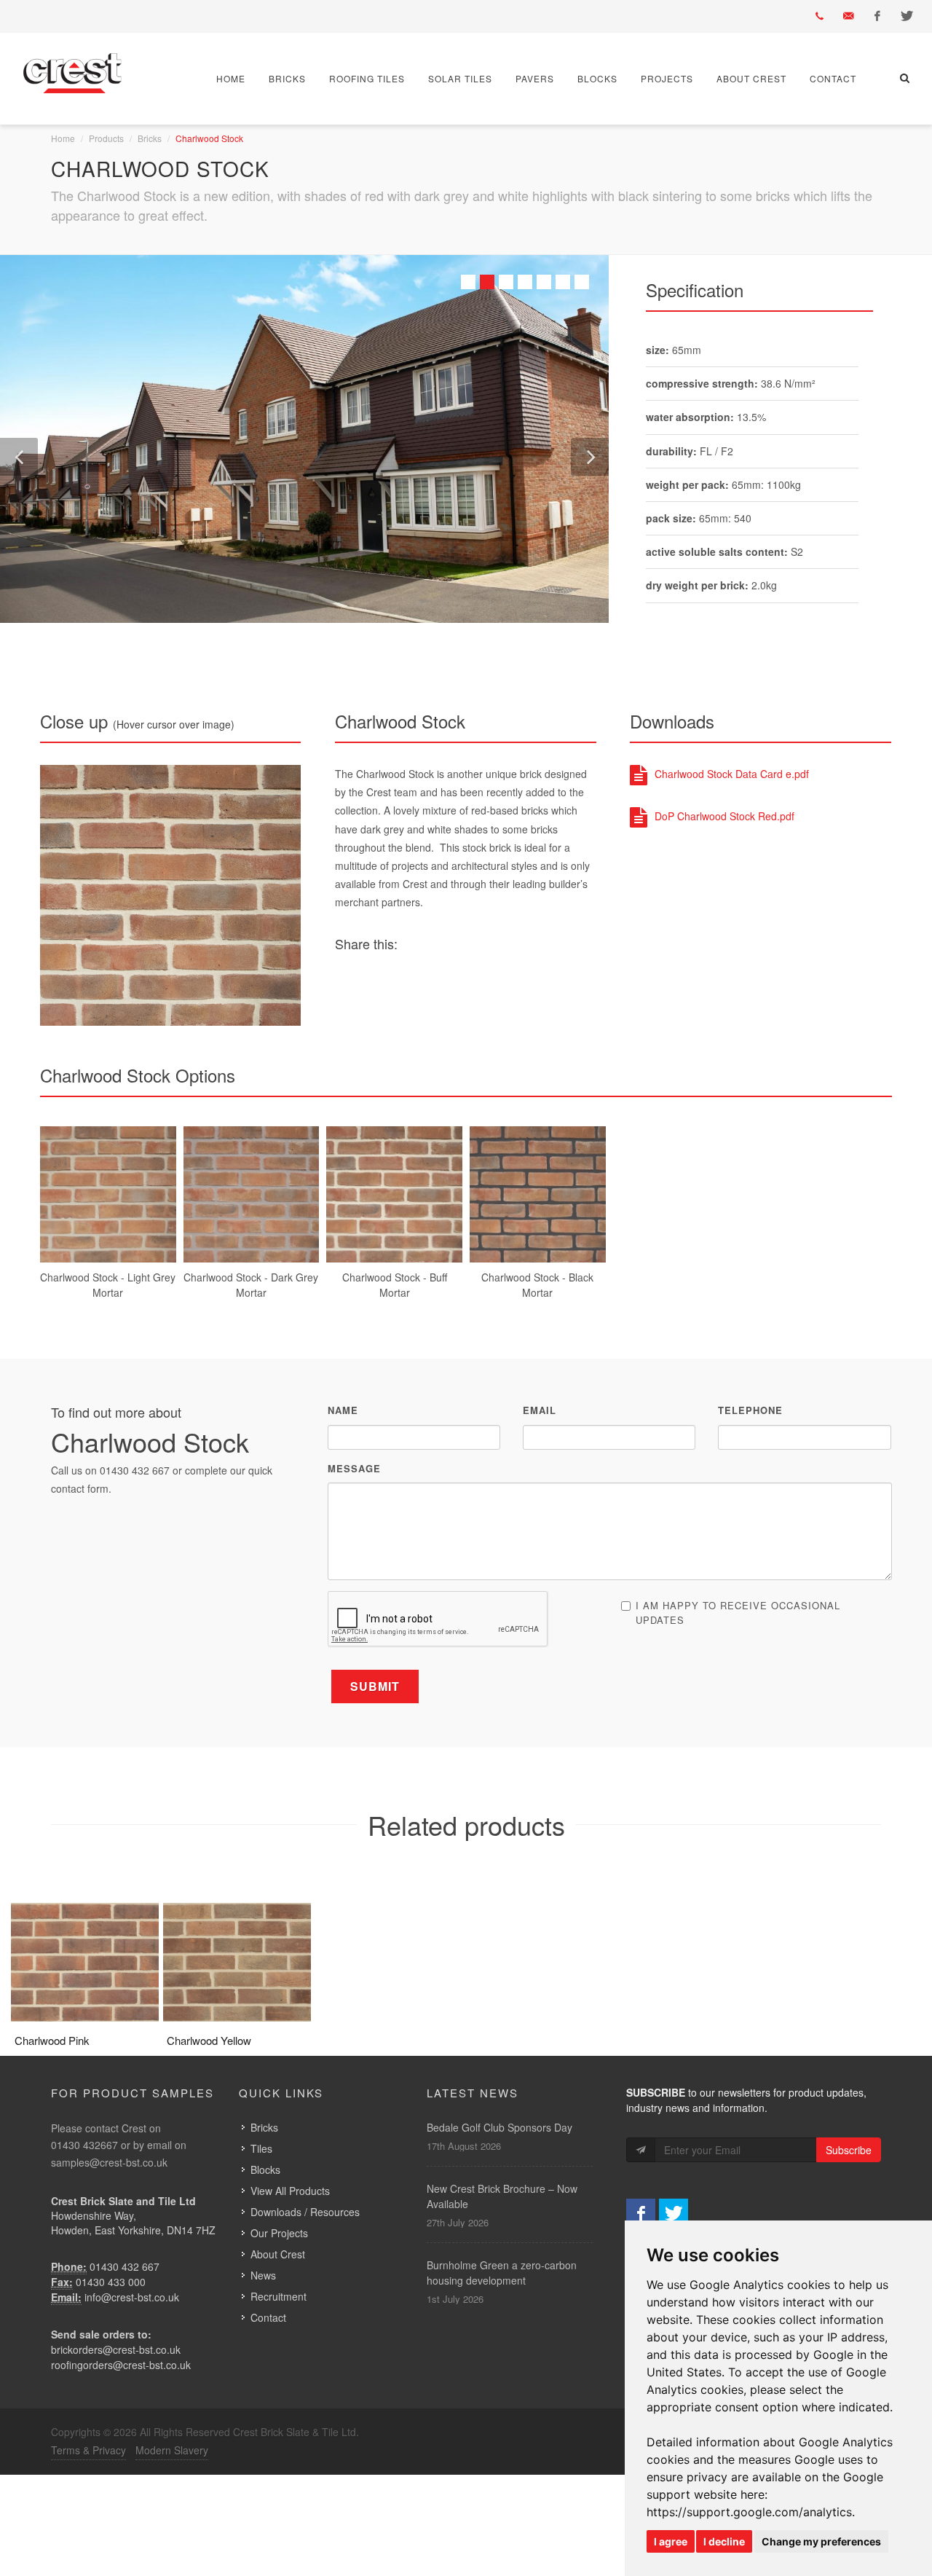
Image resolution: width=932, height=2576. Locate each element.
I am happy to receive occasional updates (738, 1613)
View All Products (290, 2191)
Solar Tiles (460, 78)
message (354, 1468)
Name (343, 1410)
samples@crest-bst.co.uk (109, 2162)
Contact (833, 78)
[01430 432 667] (819, 16)
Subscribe (849, 2150)
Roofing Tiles (367, 78)
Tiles (261, 2148)
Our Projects (279, 2233)
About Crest (751, 78)
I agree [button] (671, 2541)
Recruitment (279, 2296)
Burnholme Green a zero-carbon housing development (502, 2273)
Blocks (597, 78)
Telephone (750, 1410)
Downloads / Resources (305, 2212)
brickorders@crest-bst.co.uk (116, 2349)
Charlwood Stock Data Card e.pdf (732, 774)
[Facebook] (877, 16)
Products (106, 138)
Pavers (535, 78)
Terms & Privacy (88, 2450)
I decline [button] (724, 2541)
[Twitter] (907, 16)
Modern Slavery (172, 2450)
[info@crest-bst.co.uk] (848, 16)
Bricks (287, 78)
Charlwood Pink (52, 2040)
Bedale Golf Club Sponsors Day (499, 2127)
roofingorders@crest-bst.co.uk (121, 2365)
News (263, 2275)
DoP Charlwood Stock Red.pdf (724, 816)
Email (540, 1410)
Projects (667, 78)
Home (231, 78)
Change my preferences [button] (821, 2541)
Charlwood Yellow (209, 2040)
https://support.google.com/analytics (749, 2512)
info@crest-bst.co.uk (132, 2297)
